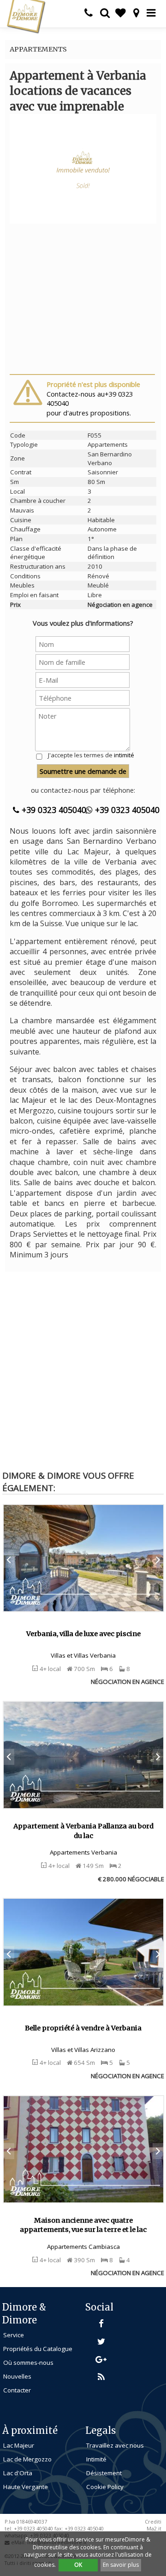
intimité (124, 755)
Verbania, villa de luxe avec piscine (83, 1634)
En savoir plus (121, 2565)
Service (14, 2335)
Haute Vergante (26, 2487)
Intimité (96, 2459)
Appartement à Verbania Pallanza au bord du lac (83, 1831)
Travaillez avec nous (115, 2445)
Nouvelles (17, 2376)
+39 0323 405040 (53, 810)
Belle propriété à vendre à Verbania (83, 2028)
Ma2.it (154, 2529)
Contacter (17, 2390)
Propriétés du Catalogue (38, 2349)
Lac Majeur (19, 2445)
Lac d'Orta (18, 2473)
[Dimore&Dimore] (26, 16)
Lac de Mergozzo (27, 2459)
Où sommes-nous (28, 2363)
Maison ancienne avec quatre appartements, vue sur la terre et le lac (83, 2225)
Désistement (104, 2473)
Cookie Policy (105, 2487)
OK (78, 2565)
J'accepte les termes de (91, 755)
